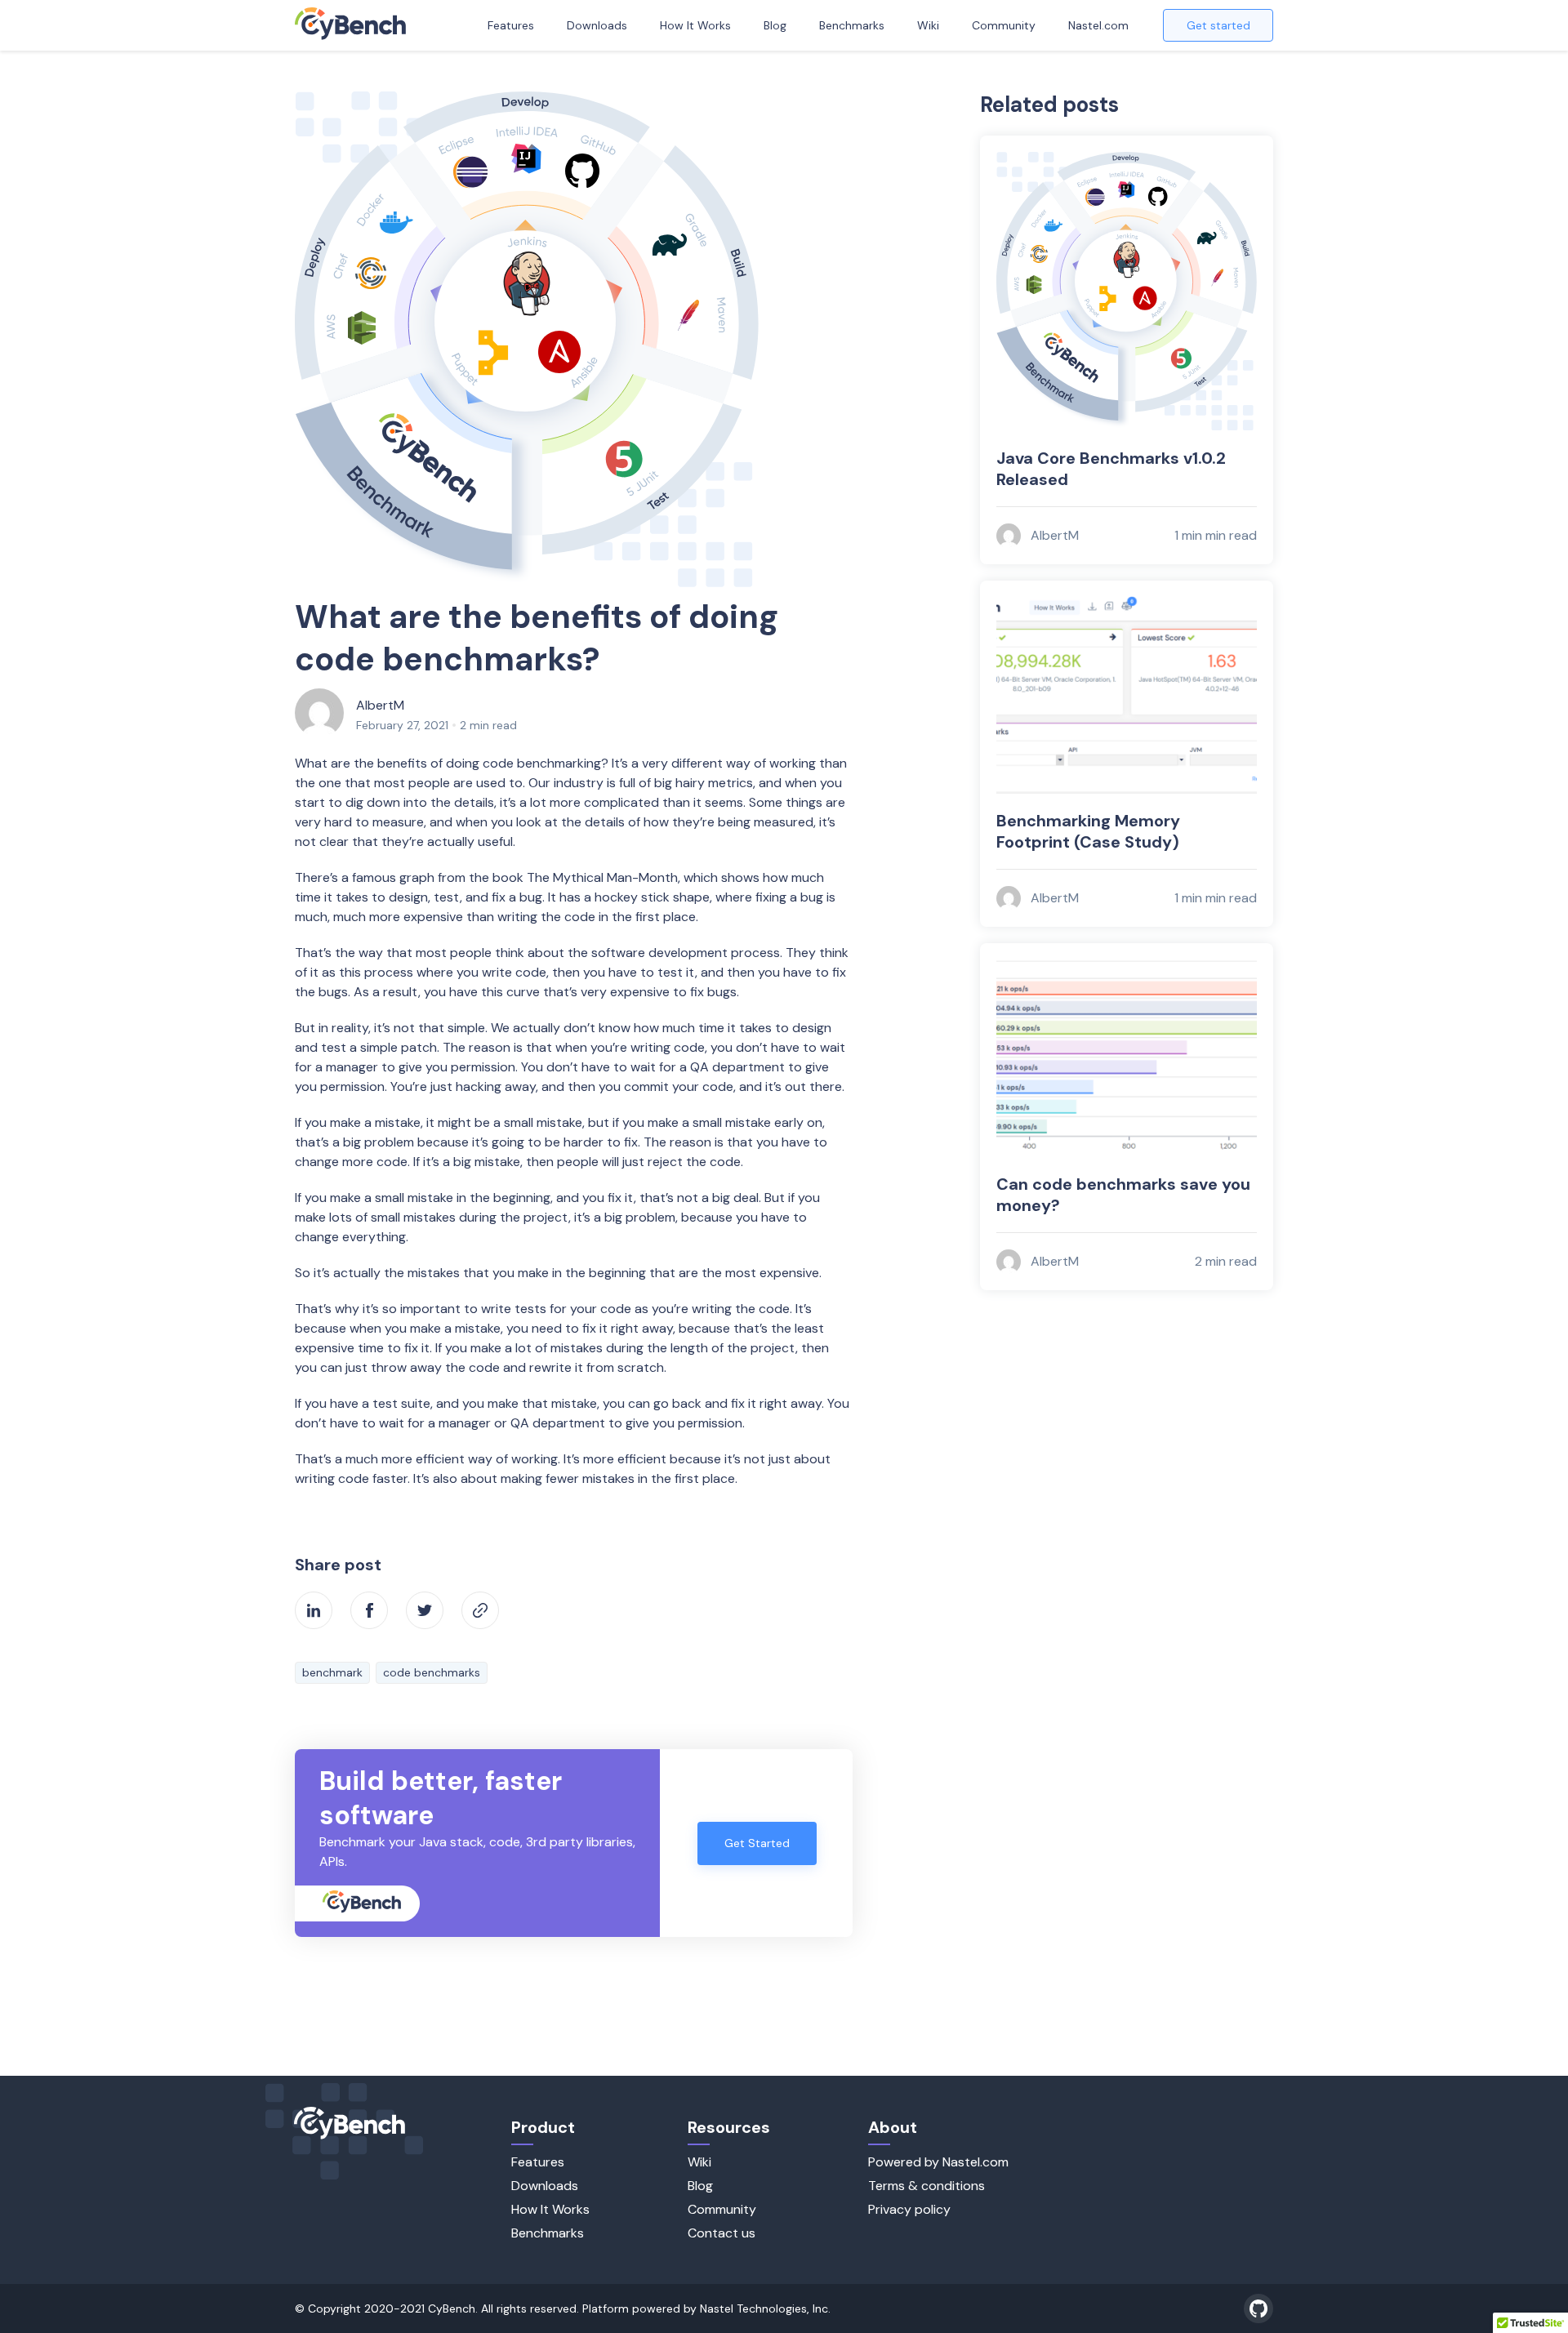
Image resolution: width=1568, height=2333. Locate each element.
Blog (775, 25)
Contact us (722, 2233)
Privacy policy (909, 2209)
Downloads (597, 25)
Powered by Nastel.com (938, 2162)
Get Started (757, 1843)
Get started (1218, 25)
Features (511, 25)
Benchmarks (852, 25)
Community (1004, 25)
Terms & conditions (927, 2186)
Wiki (928, 25)
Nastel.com (1098, 25)
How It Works (695, 25)
